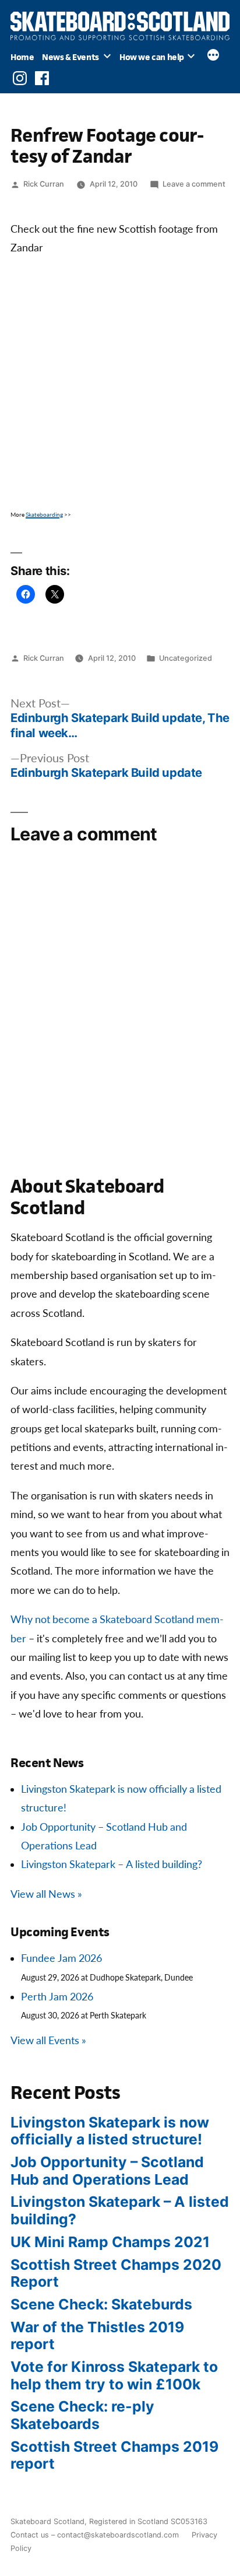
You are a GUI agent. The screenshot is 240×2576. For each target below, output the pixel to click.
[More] (213, 57)
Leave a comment (194, 184)
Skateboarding (44, 515)
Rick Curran (44, 184)
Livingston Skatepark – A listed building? (112, 1865)
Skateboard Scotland (47, 2521)
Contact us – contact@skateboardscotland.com (95, 2535)
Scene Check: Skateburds (101, 2304)
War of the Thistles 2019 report (97, 2336)
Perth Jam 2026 (57, 1997)
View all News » (46, 1895)
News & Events (70, 57)
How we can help (152, 57)
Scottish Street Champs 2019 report (114, 2455)
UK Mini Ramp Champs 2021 (110, 2242)
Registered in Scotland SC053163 (148, 2521)
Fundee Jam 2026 (61, 1959)
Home (22, 57)
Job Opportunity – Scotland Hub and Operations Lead (107, 2171)
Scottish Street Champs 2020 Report (116, 2273)
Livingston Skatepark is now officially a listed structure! (110, 2131)
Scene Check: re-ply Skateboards (82, 2415)
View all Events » (48, 2041)
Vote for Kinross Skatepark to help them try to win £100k (114, 2375)
